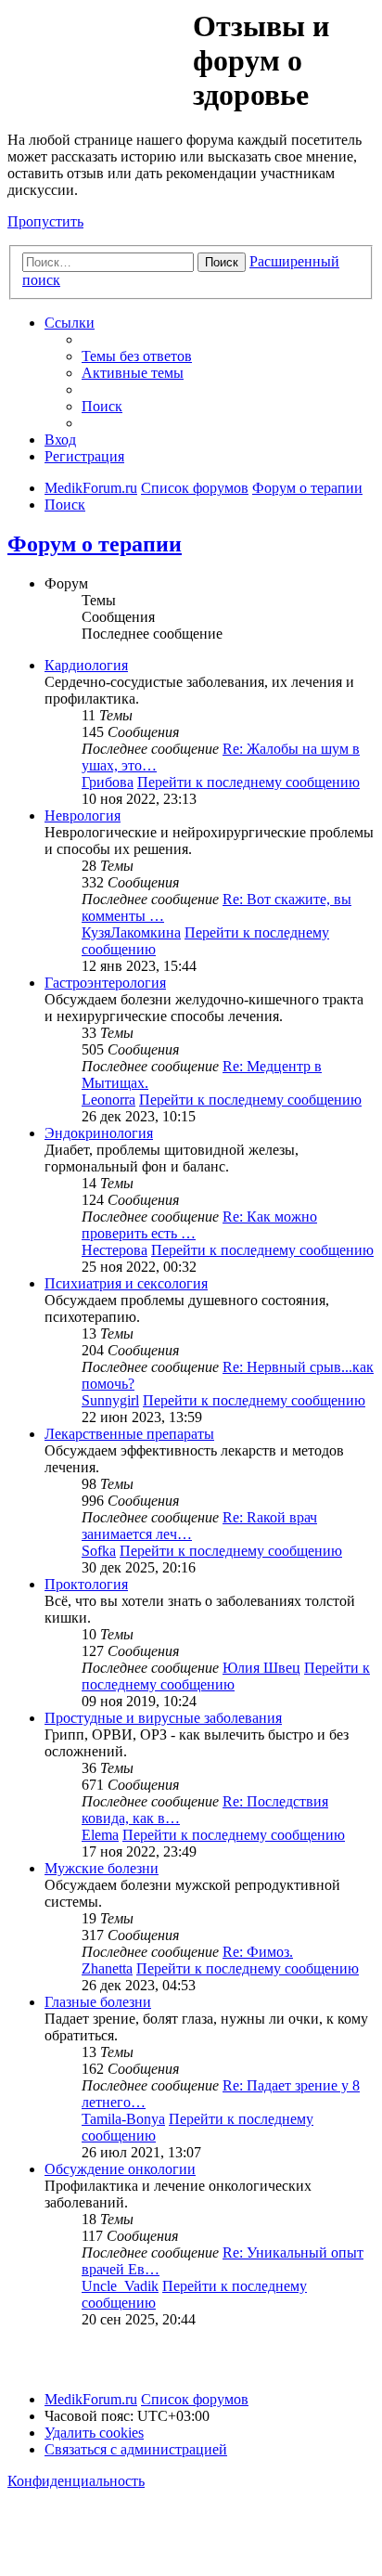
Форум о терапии (95, 544)
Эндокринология (99, 1133)
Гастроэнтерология (105, 983)
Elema (100, 1835)
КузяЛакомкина (131, 932)
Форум (99, 51)
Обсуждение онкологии (120, 2169)
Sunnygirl (110, 1400)
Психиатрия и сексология (126, 1283)
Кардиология (86, 665)
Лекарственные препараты (129, 1434)
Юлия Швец (261, 1668)
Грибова (108, 782)
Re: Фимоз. (258, 1952)
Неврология (83, 816)
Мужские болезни (102, 1868)
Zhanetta (107, 1968)
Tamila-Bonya (123, 2119)
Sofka (99, 1551)
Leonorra (108, 1100)
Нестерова (115, 1250)
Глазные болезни (98, 2002)
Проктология (86, 1584)
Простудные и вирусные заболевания (163, 1718)
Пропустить (45, 221)
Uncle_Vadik (120, 2286)
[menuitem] (137, 356)
